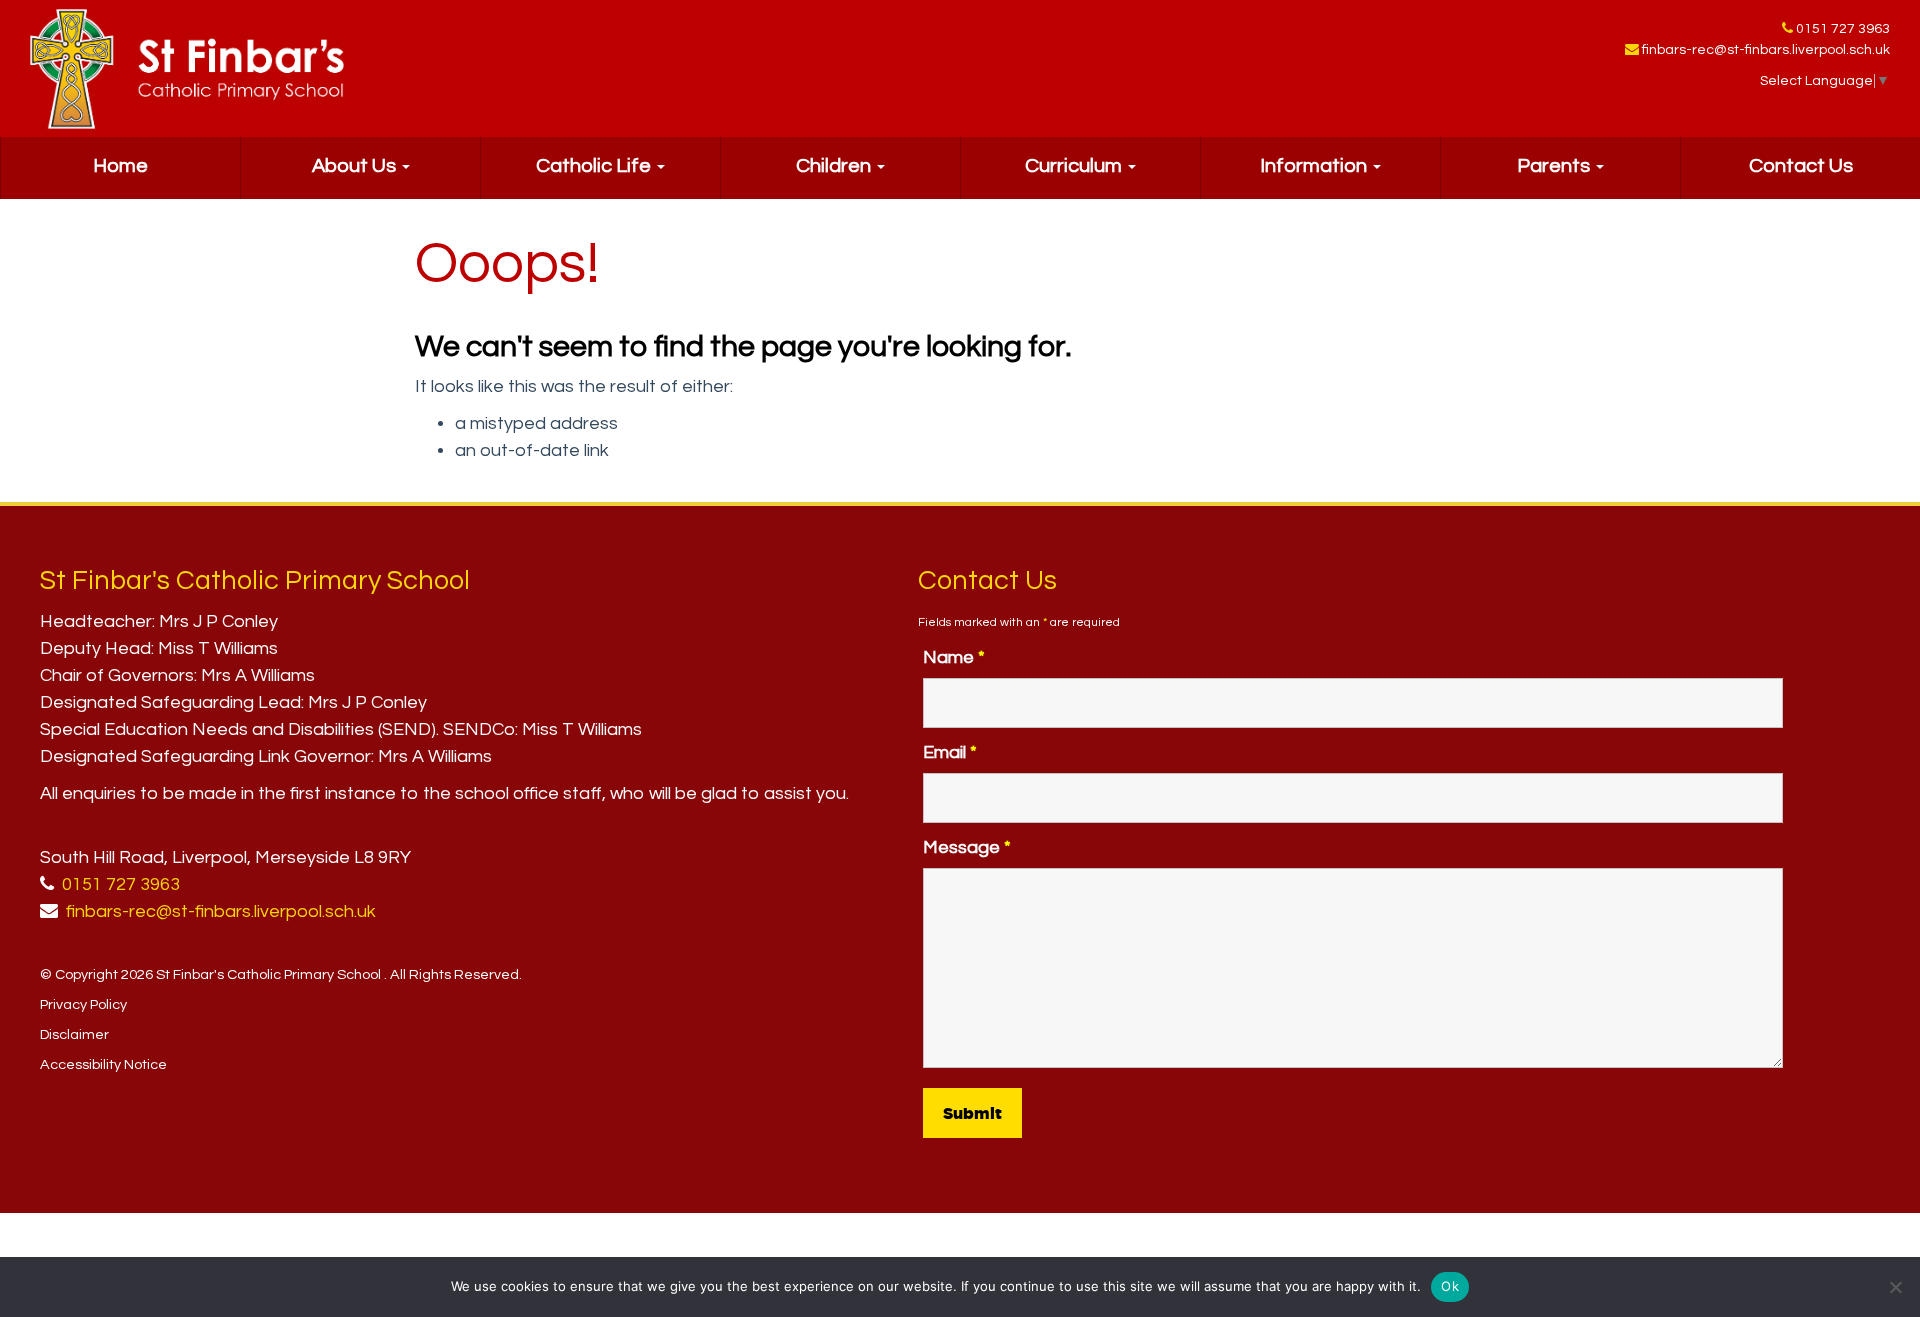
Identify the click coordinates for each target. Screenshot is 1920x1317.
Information (1315, 166)
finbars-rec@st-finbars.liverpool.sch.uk (1766, 50)
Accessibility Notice (103, 1064)
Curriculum (1075, 166)
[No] (1895, 1287)
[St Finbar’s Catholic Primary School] (187, 69)
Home (120, 166)
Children (835, 166)
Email (950, 752)
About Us (356, 166)
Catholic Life (595, 166)
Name (954, 657)
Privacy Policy (83, 1004)
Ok (1450, 1286)
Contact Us (1801, 166)
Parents (1555, 166)
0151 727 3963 (1843, 29)
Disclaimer (74, 1034)
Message (967, 847)
